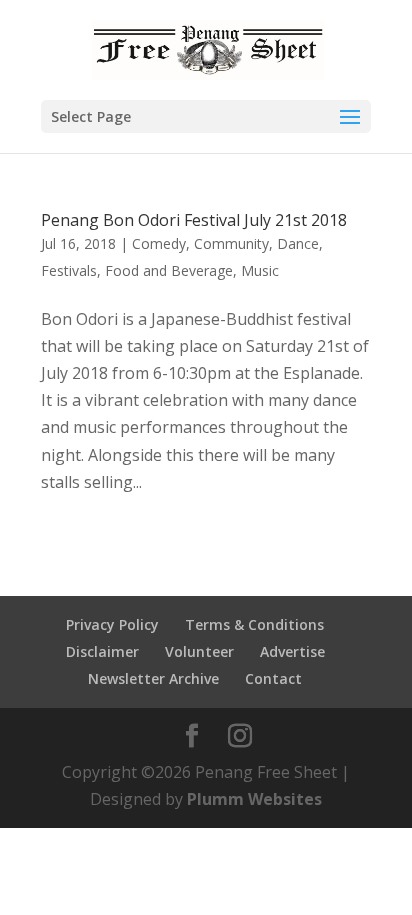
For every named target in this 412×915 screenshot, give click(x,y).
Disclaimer (102, 651)
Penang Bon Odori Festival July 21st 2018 (194, 220)
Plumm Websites (254, 799)
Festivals (69, 270)
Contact (273, 678)
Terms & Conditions (254, 624)
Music (260, 270)
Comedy (159, 243)
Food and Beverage (169, 270)
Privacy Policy (112, 624)
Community (231, 243)
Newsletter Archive (153, 678)
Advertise (292, 651)
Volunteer (199, 651)
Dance (298, 243)
